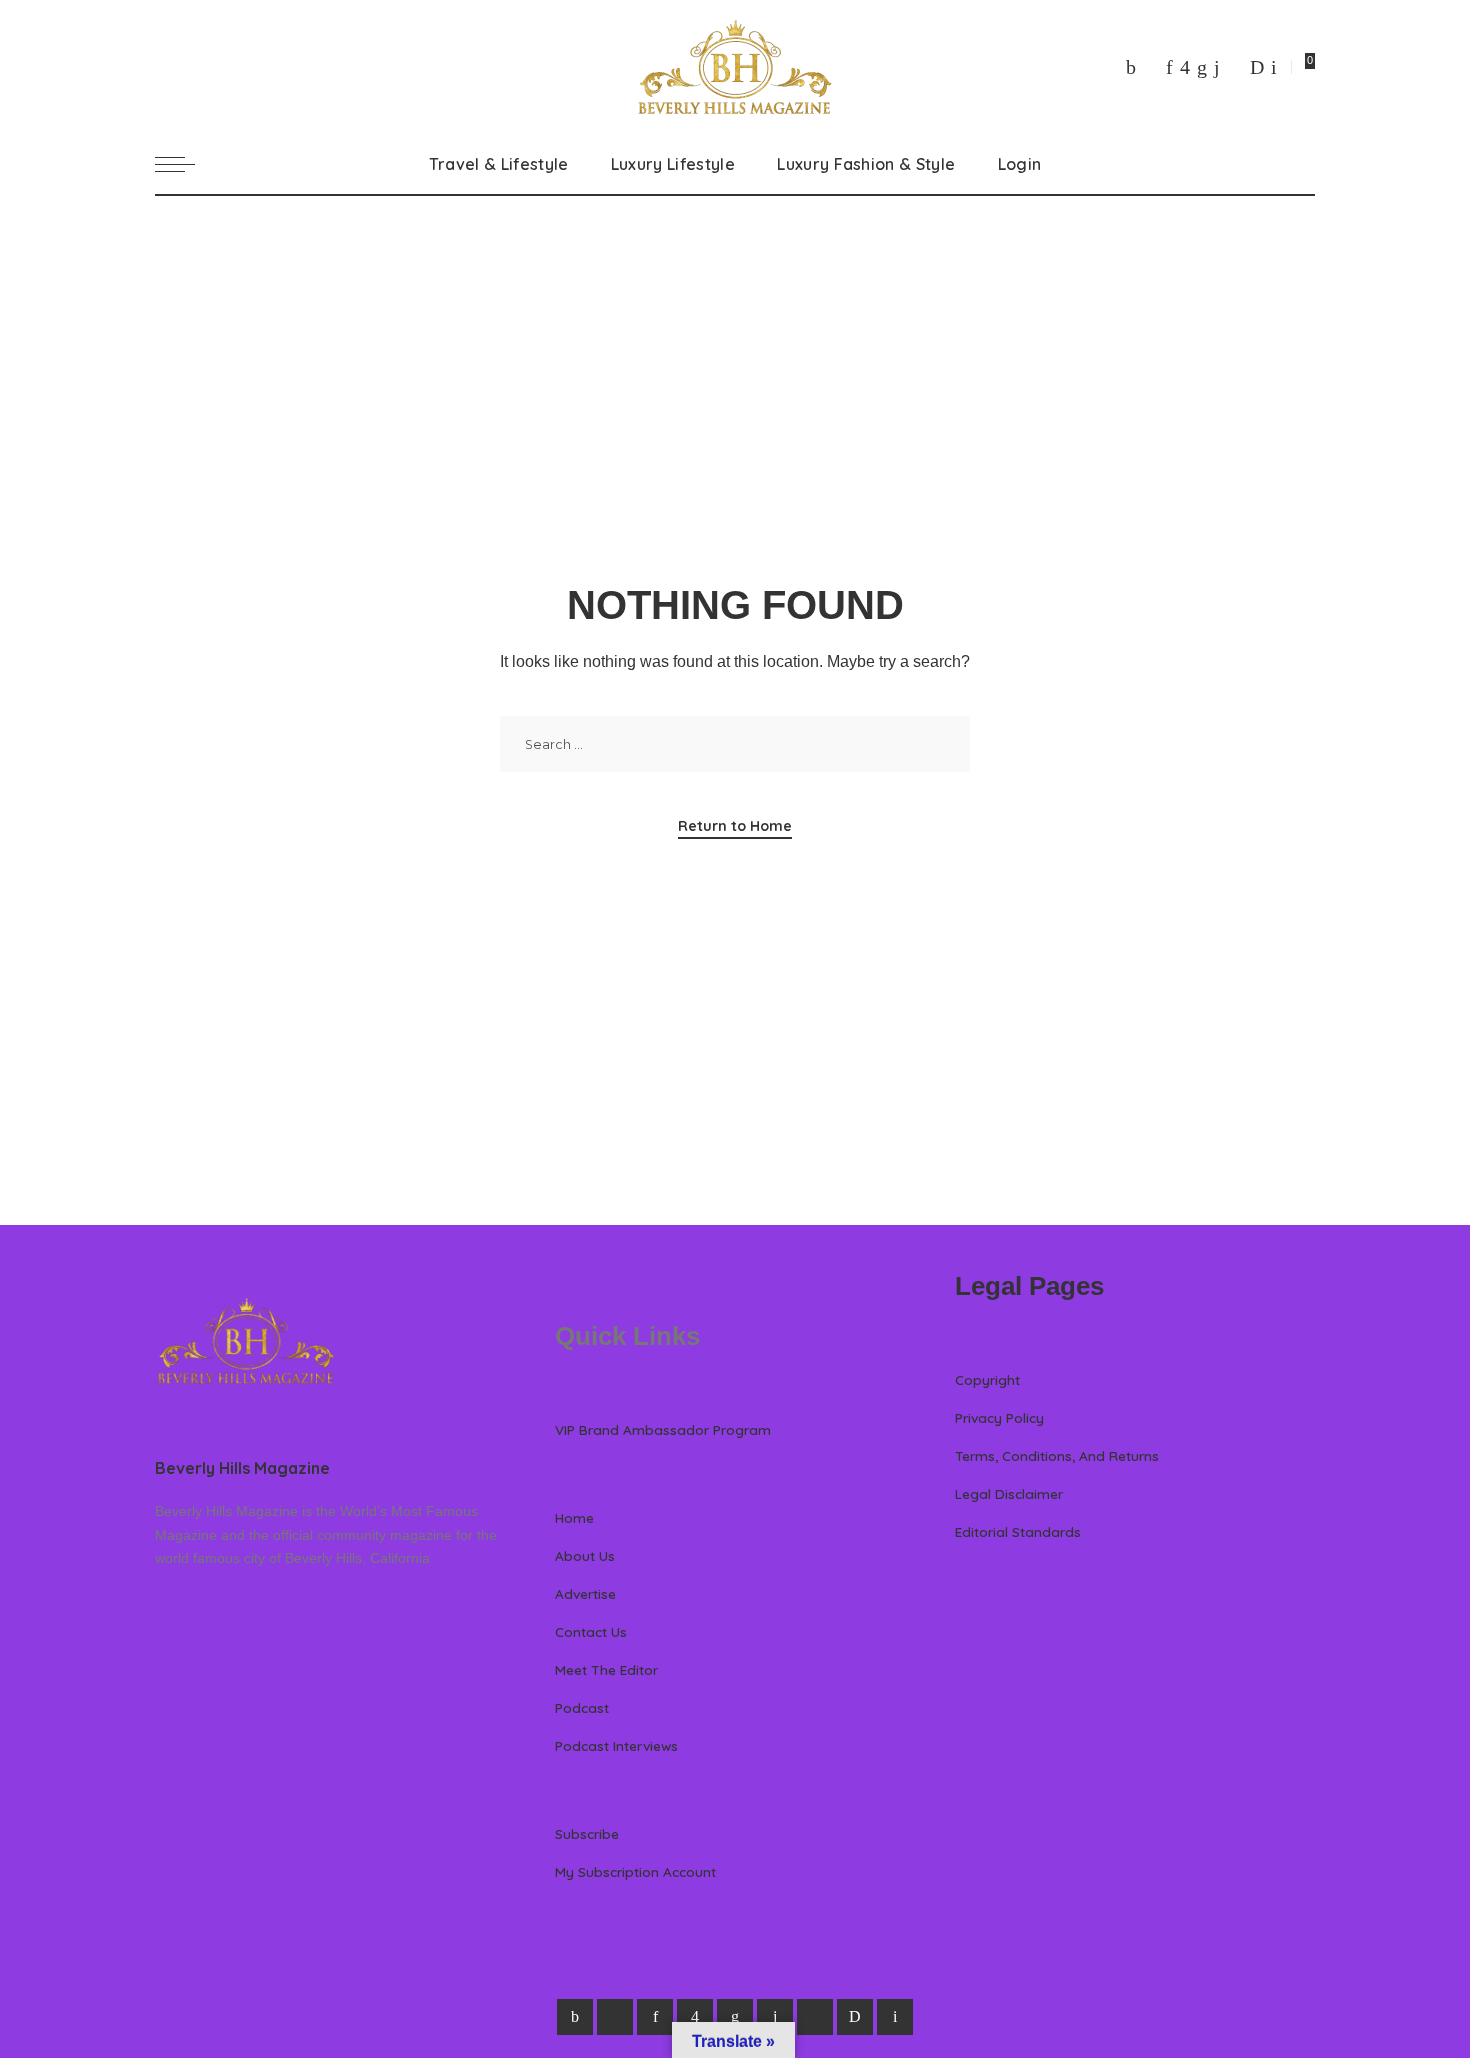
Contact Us (591, 1631)
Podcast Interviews (616, 1745)
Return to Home (735, 826)
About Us (585, 1555)
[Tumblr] (1217, 67)
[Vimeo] (1257, 67)
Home (574, 1517)
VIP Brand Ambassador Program (663, 1429)
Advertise (585, 1593)
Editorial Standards (1018, 1531)
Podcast (582, 1707)
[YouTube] (1235, 67)
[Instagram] (1185, 67)
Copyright (987, 1379)
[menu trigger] (185, 164)
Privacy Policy (999, 1417)
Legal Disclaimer (1009, 1493)
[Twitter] (1151, 67)
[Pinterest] (1169, 67)
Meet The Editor (606, 1669)
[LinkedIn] (1202, 67)
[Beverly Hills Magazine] (735, 67)
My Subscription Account (635, 1871)
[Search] (1303, 164)
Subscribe (587, 1833)
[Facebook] (1131, 67)
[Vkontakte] (1274, 67)
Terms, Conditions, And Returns (1057, 1455)
